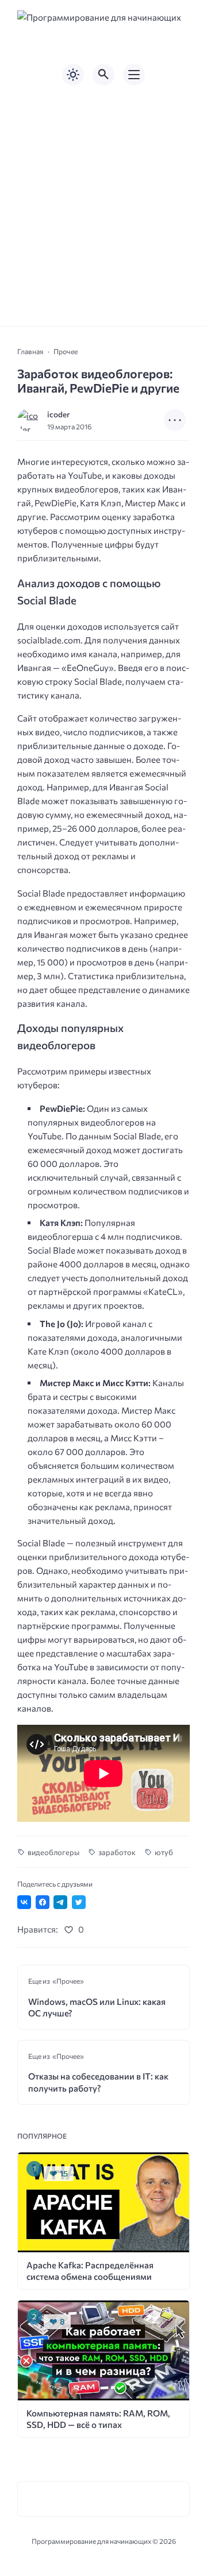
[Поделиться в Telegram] (60, 1902)
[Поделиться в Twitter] (79, 1902)
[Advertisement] (103, 206)
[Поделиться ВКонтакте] (24, 1902)
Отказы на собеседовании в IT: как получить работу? (98, 2082)
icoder (58, 414)
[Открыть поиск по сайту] (103, 75)
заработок (117, 1852)
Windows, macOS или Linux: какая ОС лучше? (97, 2007)
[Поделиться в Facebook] (43, 1902)
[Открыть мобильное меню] (134, 75)
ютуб (164, 1852)
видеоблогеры (53, 1852)
